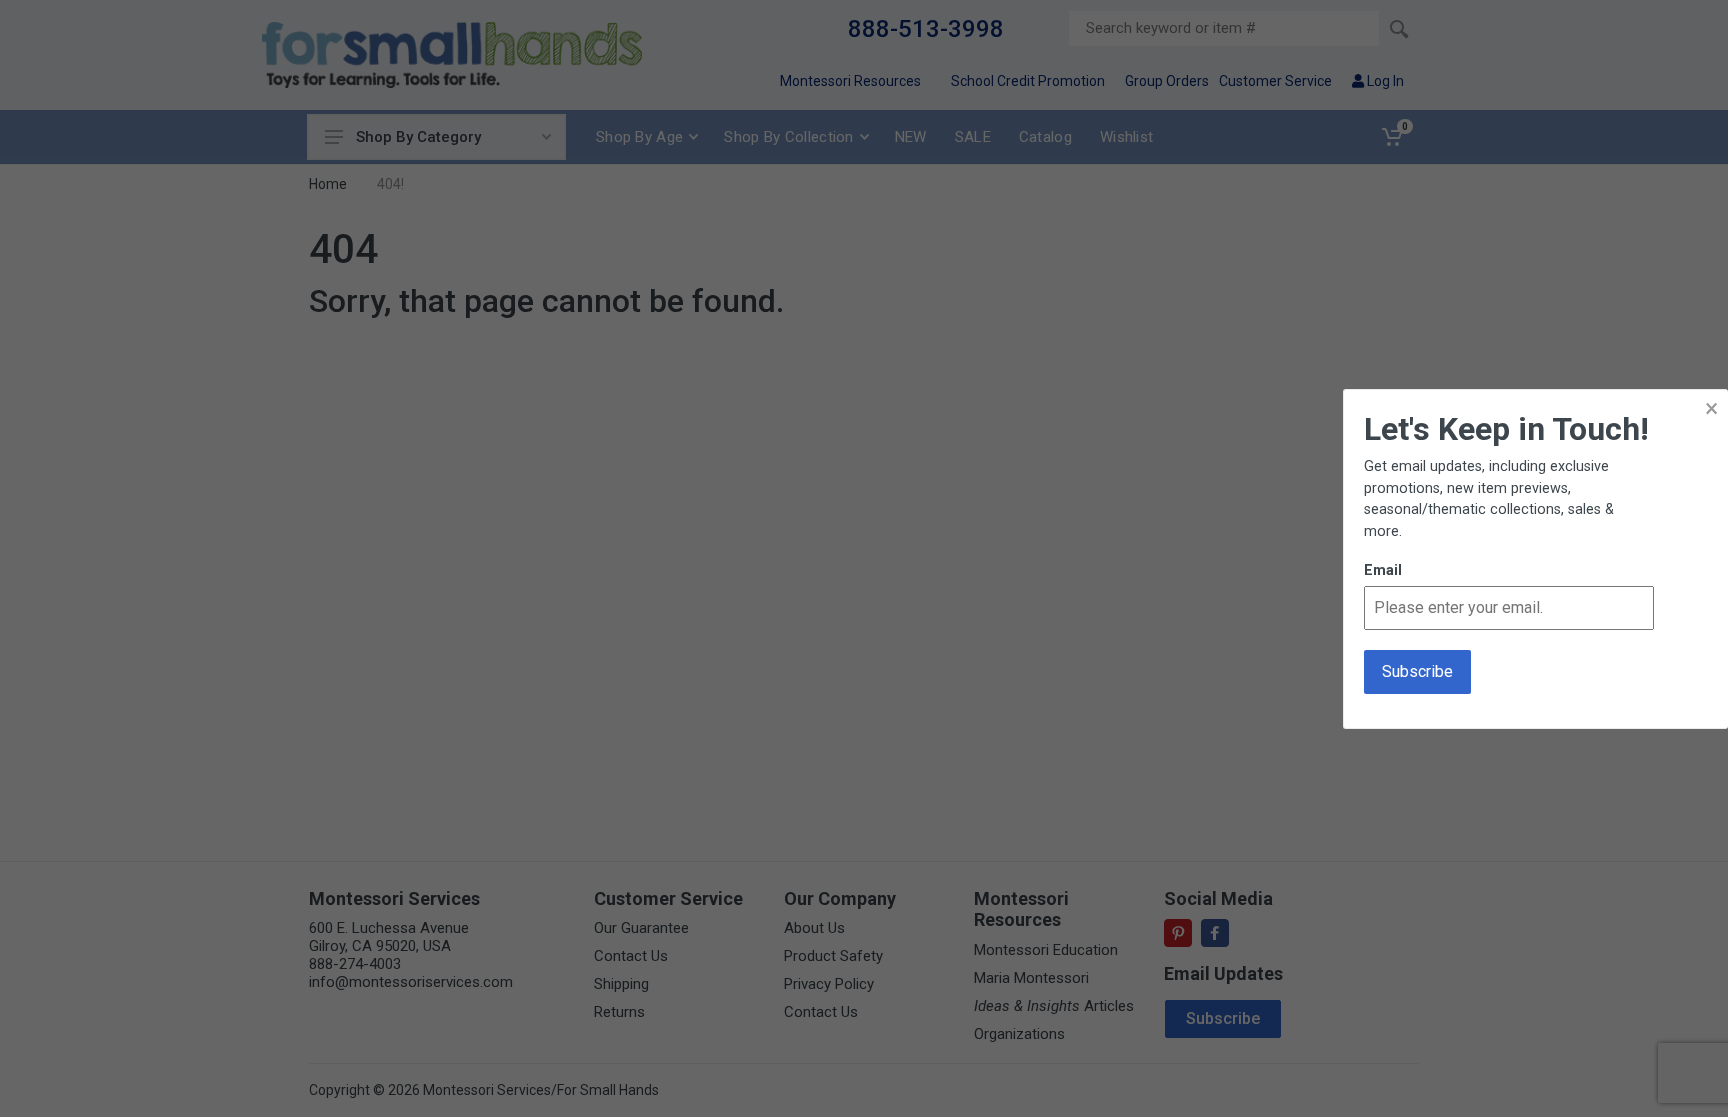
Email (1383, 570)
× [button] (1711, 408)
